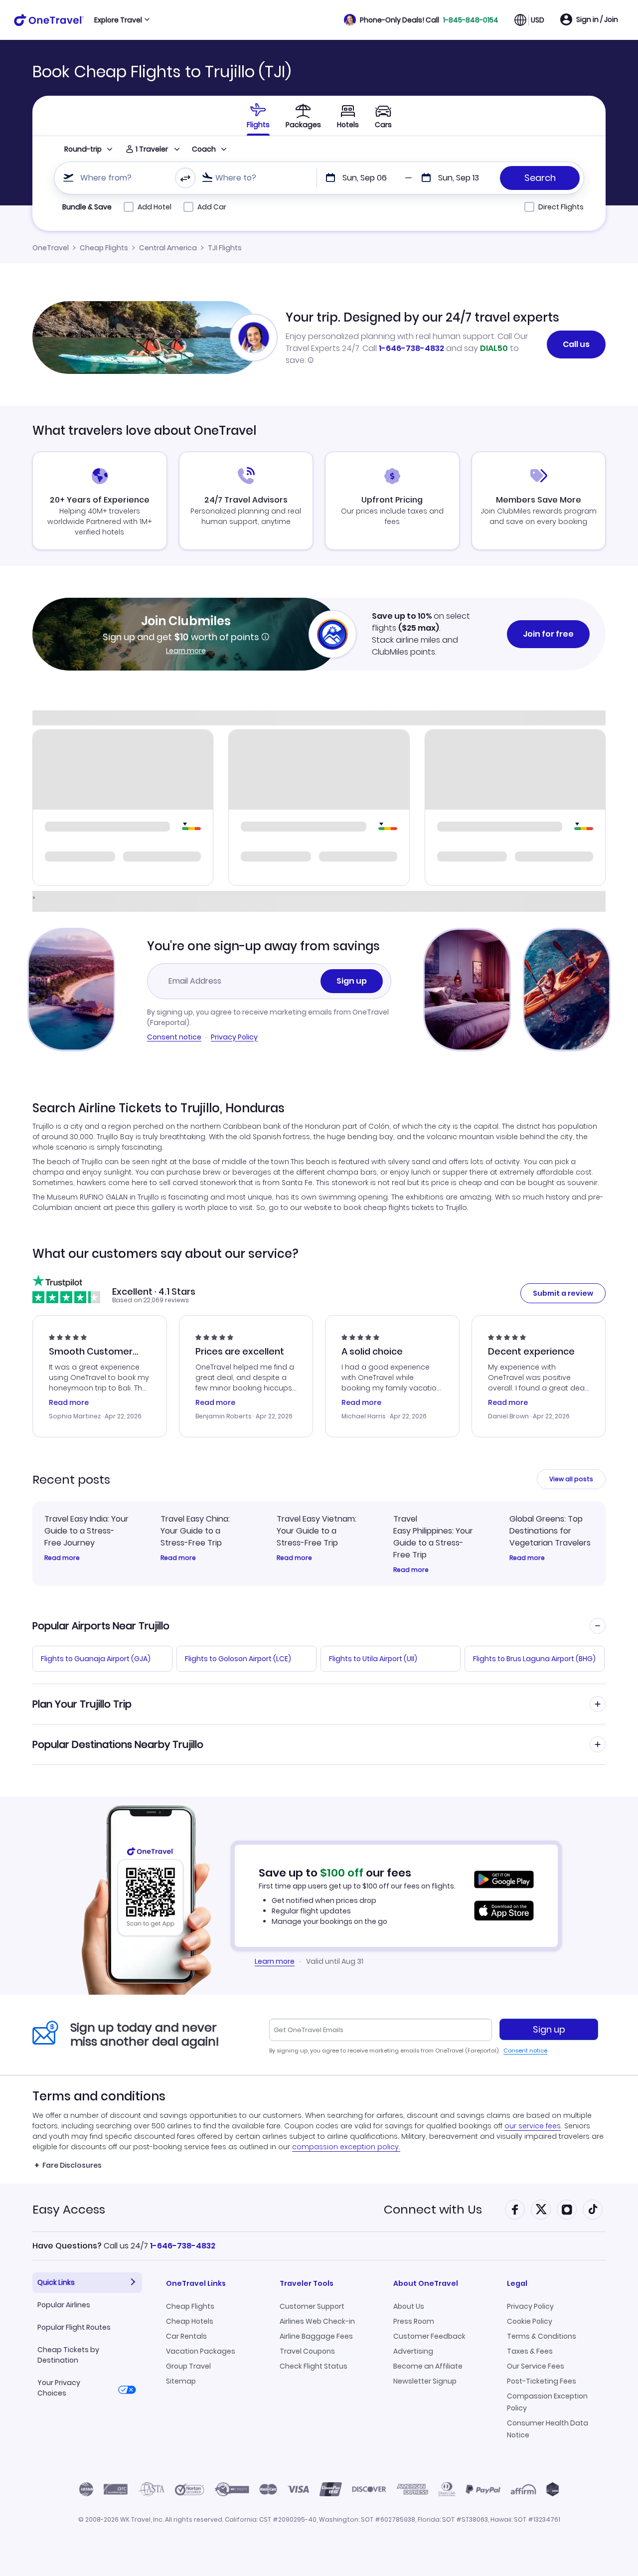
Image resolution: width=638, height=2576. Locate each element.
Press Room (414, 2321)
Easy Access (69, 2209)
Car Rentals (186, 2336)
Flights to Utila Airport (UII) (373, 1659)
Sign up (352, 981)
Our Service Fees (536, 2366)
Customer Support (312, 2306)
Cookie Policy (530, 2321)
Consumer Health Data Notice (548, 2429)
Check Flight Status (314, 2366)
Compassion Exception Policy (547, 2402)
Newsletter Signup (425, 2381)
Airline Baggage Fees (316, 2336)
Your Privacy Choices (59, 2388)
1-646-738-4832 (411, 348)
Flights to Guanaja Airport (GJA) (96, 1659)
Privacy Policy (234, 1037)
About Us (409, 2306)
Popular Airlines (64, 2305)
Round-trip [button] (83, 149)
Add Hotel (155, 207)
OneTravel (51, 248)
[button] (421, 20)
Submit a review (563, 1293)
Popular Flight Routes (74, 2327)
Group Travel (188, 2366)
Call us (576, 344)
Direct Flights (561, 207)
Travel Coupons (307, 2351)
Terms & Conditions (542, 2336)
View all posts (571, 1479)
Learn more (186, 651)
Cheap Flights (104, 248)
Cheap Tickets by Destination (68, 2355)
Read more (62, 1558)
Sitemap (181, 2381)
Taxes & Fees (530, 2351)
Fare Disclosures (72, 2165)
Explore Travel (118, 20)
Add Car (212, 207)
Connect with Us (433, 2209)
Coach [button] (204, 149)
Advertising (413, 2351)
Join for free (548, 634)
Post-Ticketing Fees (542, 2381)
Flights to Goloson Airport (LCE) (238, 1659)
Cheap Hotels (190, 2321)
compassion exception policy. (346, 2147)
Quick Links (56, 2282)
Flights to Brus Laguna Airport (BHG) (534, 1659)
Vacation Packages (201, 2351)
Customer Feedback (429, 2336)
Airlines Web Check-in (317, 2321)
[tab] (258, 116)
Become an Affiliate (428, 2366)
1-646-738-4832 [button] (183, 2246)
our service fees (533, 2126)
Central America (168, 248)
